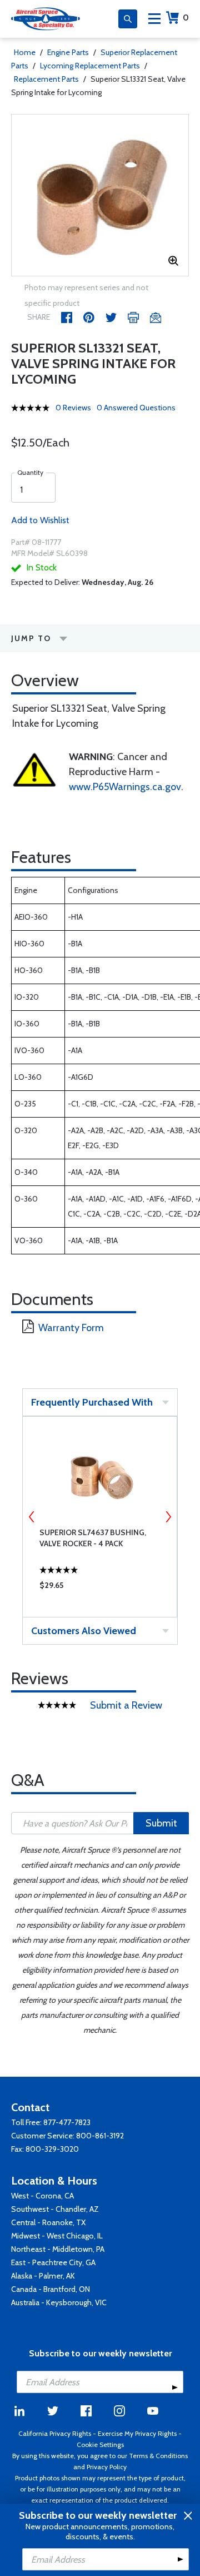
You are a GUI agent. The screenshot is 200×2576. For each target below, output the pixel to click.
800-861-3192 (100, 2136)
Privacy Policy (107, 2467)
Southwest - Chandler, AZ (55, 2209)
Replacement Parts (46, 79)
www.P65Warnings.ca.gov (125, 787)
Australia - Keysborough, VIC (59, 2302)
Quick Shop (100, 1588)
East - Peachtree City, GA (53, 2262)
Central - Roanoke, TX (48, 2222)
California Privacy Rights (55, 2433)
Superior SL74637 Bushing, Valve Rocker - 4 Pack (93, 1538)
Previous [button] (32, 1517)
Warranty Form (71, 1328)
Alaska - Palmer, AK (43, 2276)
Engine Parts (68, 52)
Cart (186, 18)
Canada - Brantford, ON (51, 2289)
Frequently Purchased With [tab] (92, 1402)
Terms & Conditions (158, 2456)
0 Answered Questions (136, 408)
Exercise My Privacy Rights (137, 2433)
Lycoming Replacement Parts (90, 66)
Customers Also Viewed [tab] (84, 1631)
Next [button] (168, 1517)
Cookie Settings (100, 2445)
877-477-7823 (67, 2122)
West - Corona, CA (42, 2196)
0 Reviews (73, 408)
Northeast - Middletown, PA (58, 2249)
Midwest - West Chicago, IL (57, 2236)
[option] (100, 195)
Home (25, 52)
